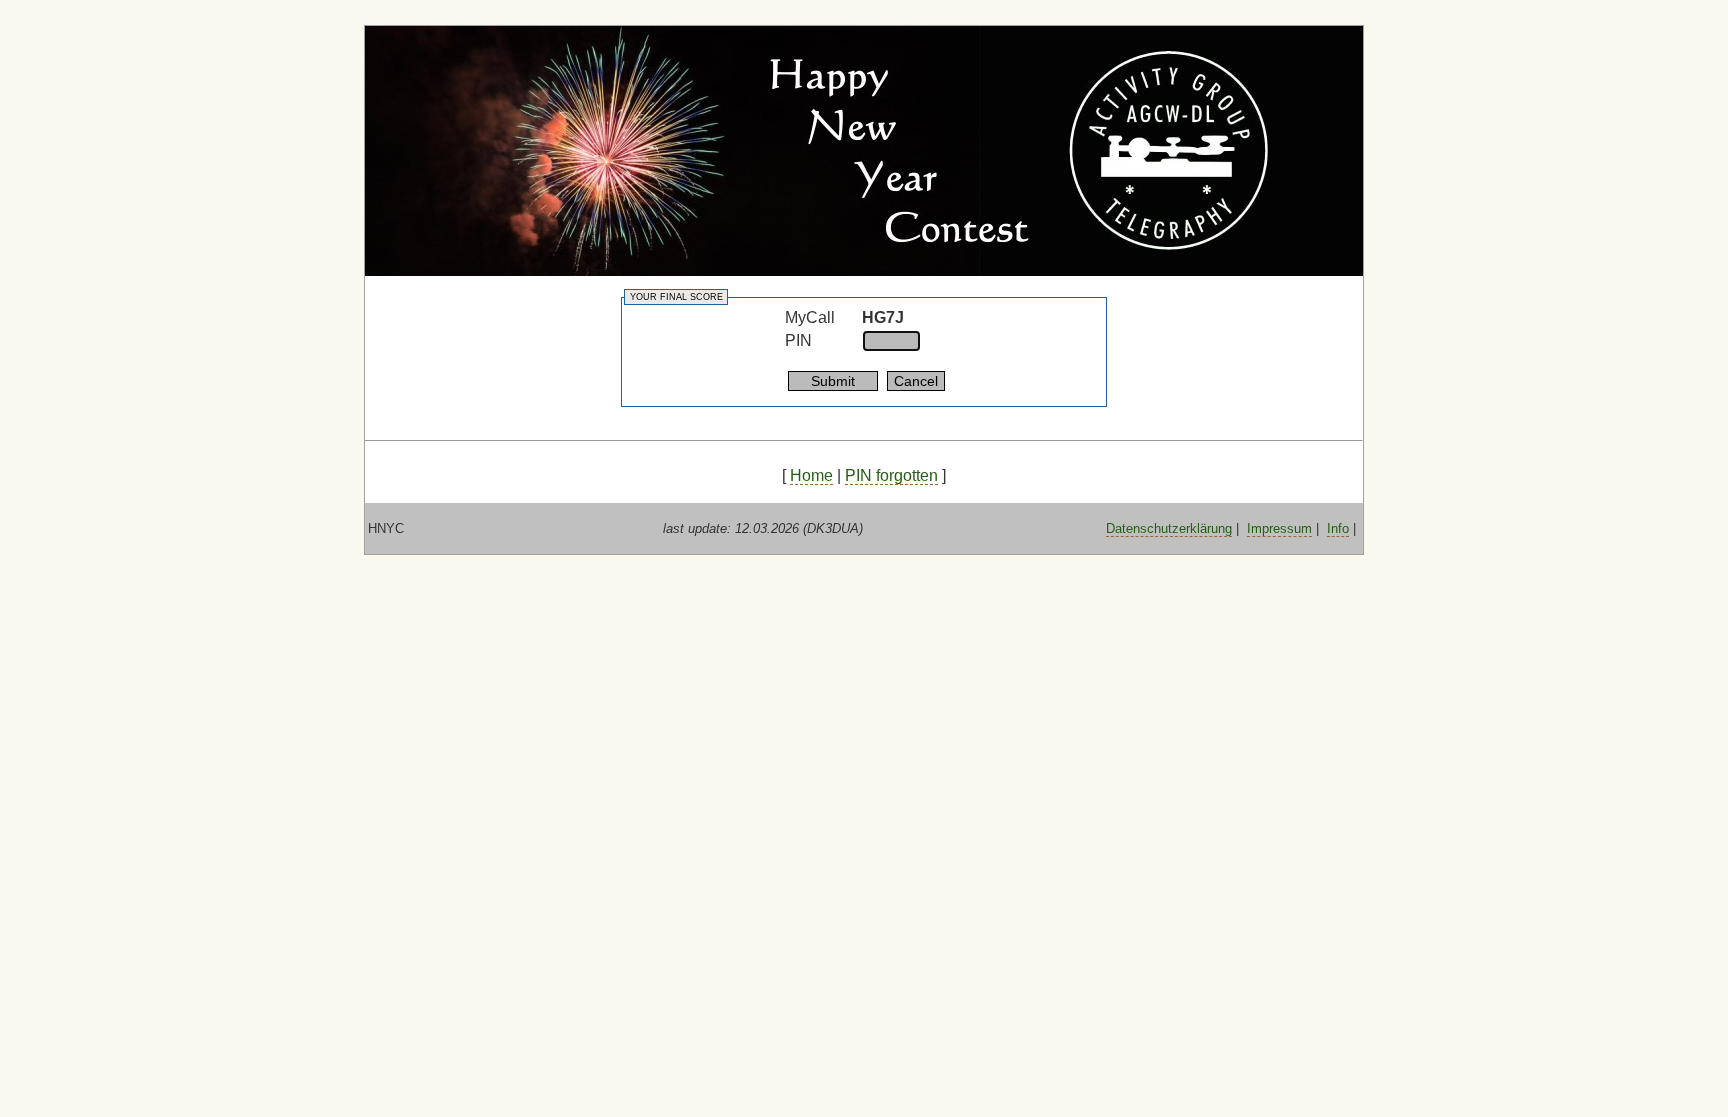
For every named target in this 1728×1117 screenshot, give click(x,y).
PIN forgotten (891, 475)
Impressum (1279, 528)
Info (1338, 528)
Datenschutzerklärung (1169, 528)
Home (811, 475)
